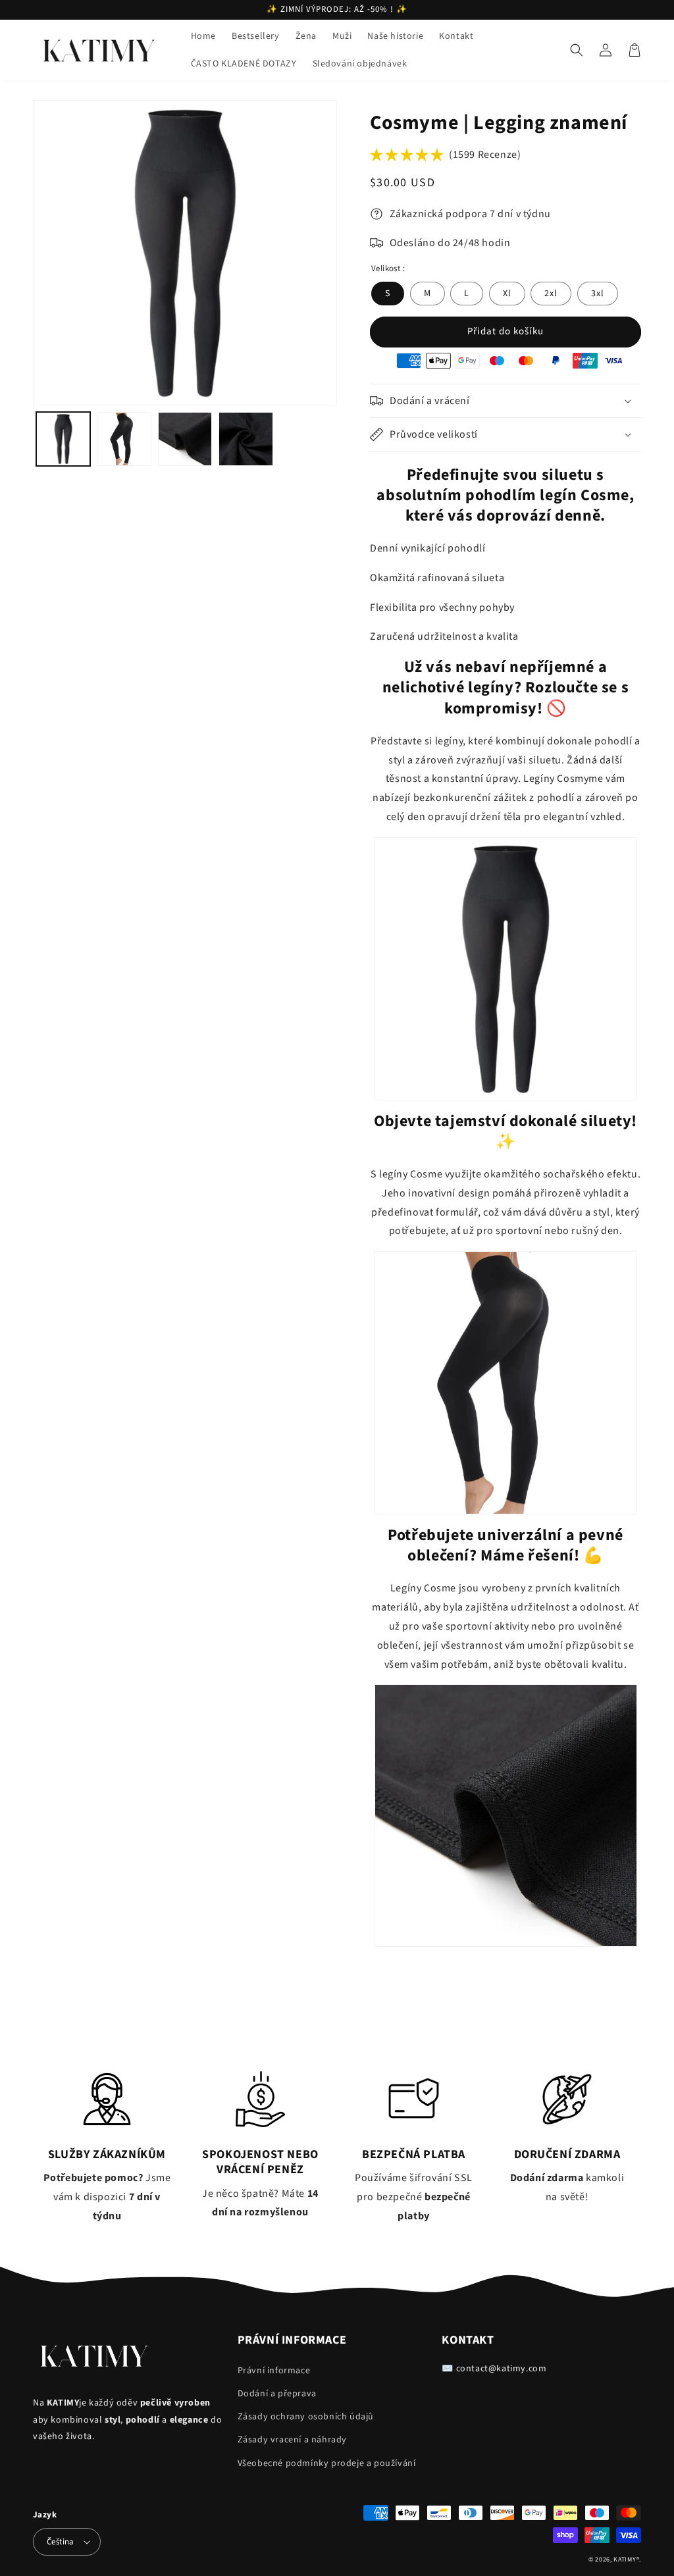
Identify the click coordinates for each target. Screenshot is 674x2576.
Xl (507, 294)
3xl (598, 294)
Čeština (61, 2542)
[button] (577, 50)
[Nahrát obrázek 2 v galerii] (124, 439)
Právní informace (274, 2371)
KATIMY (625, 2560)
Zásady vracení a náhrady (292, 2440)
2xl (551, 294)
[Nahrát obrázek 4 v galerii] (246, 439)
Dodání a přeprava (277, 2394)
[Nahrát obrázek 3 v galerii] (185, 439)
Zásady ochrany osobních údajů (306, 2417)
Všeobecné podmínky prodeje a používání (327, 2463)
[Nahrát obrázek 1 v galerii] (63, 439)
